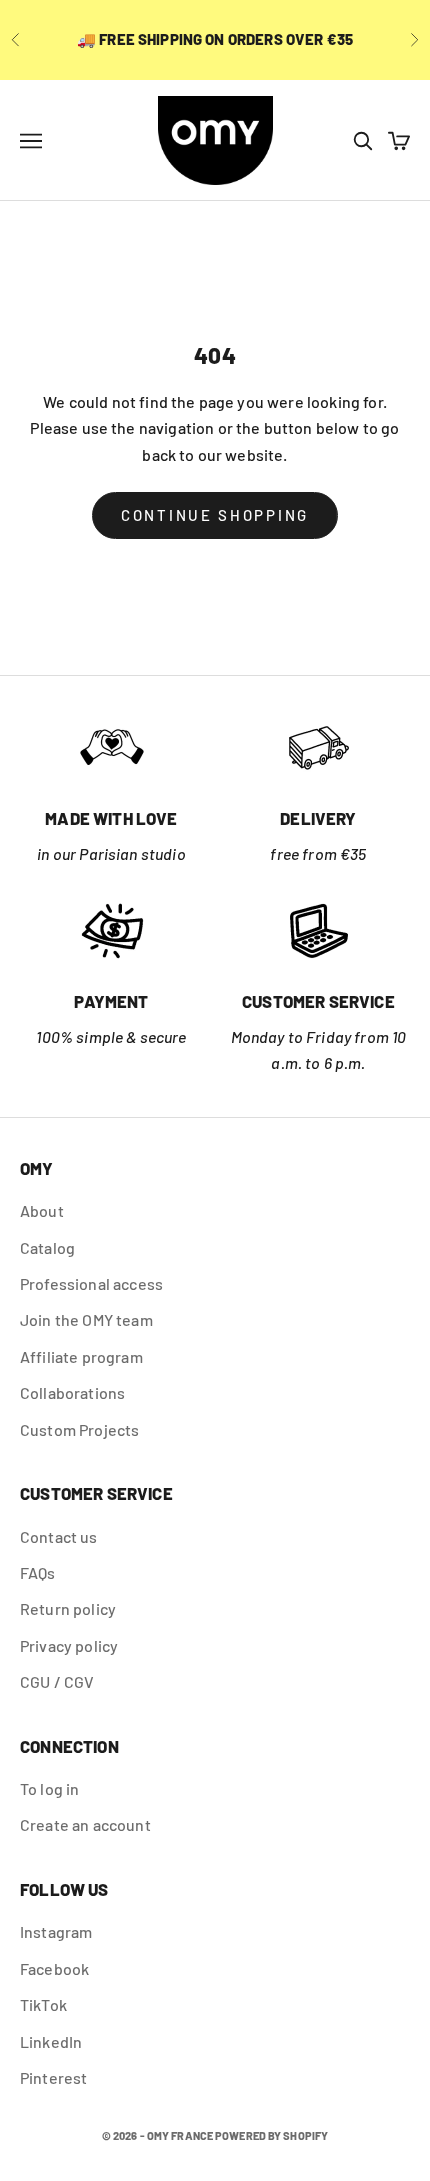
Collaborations (72, 1392)
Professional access (91, 1283)
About (42, 1210)
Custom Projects (79, 1429)
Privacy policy (69, 1645)
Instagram (56, 1931)
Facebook (54, 1968)
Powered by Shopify (271, 2135)
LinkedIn (51, 2041)
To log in (49, 1788)
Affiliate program (81, 1356)
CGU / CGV (57, 1681)
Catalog (47, 1247)
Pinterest (53, 2077)
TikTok (43, 2004)
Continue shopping (215, 515)
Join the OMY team (86, 1319)
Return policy (68, 1608)
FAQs (38, 1572)
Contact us (59, 1536)
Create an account (85, 1824)
